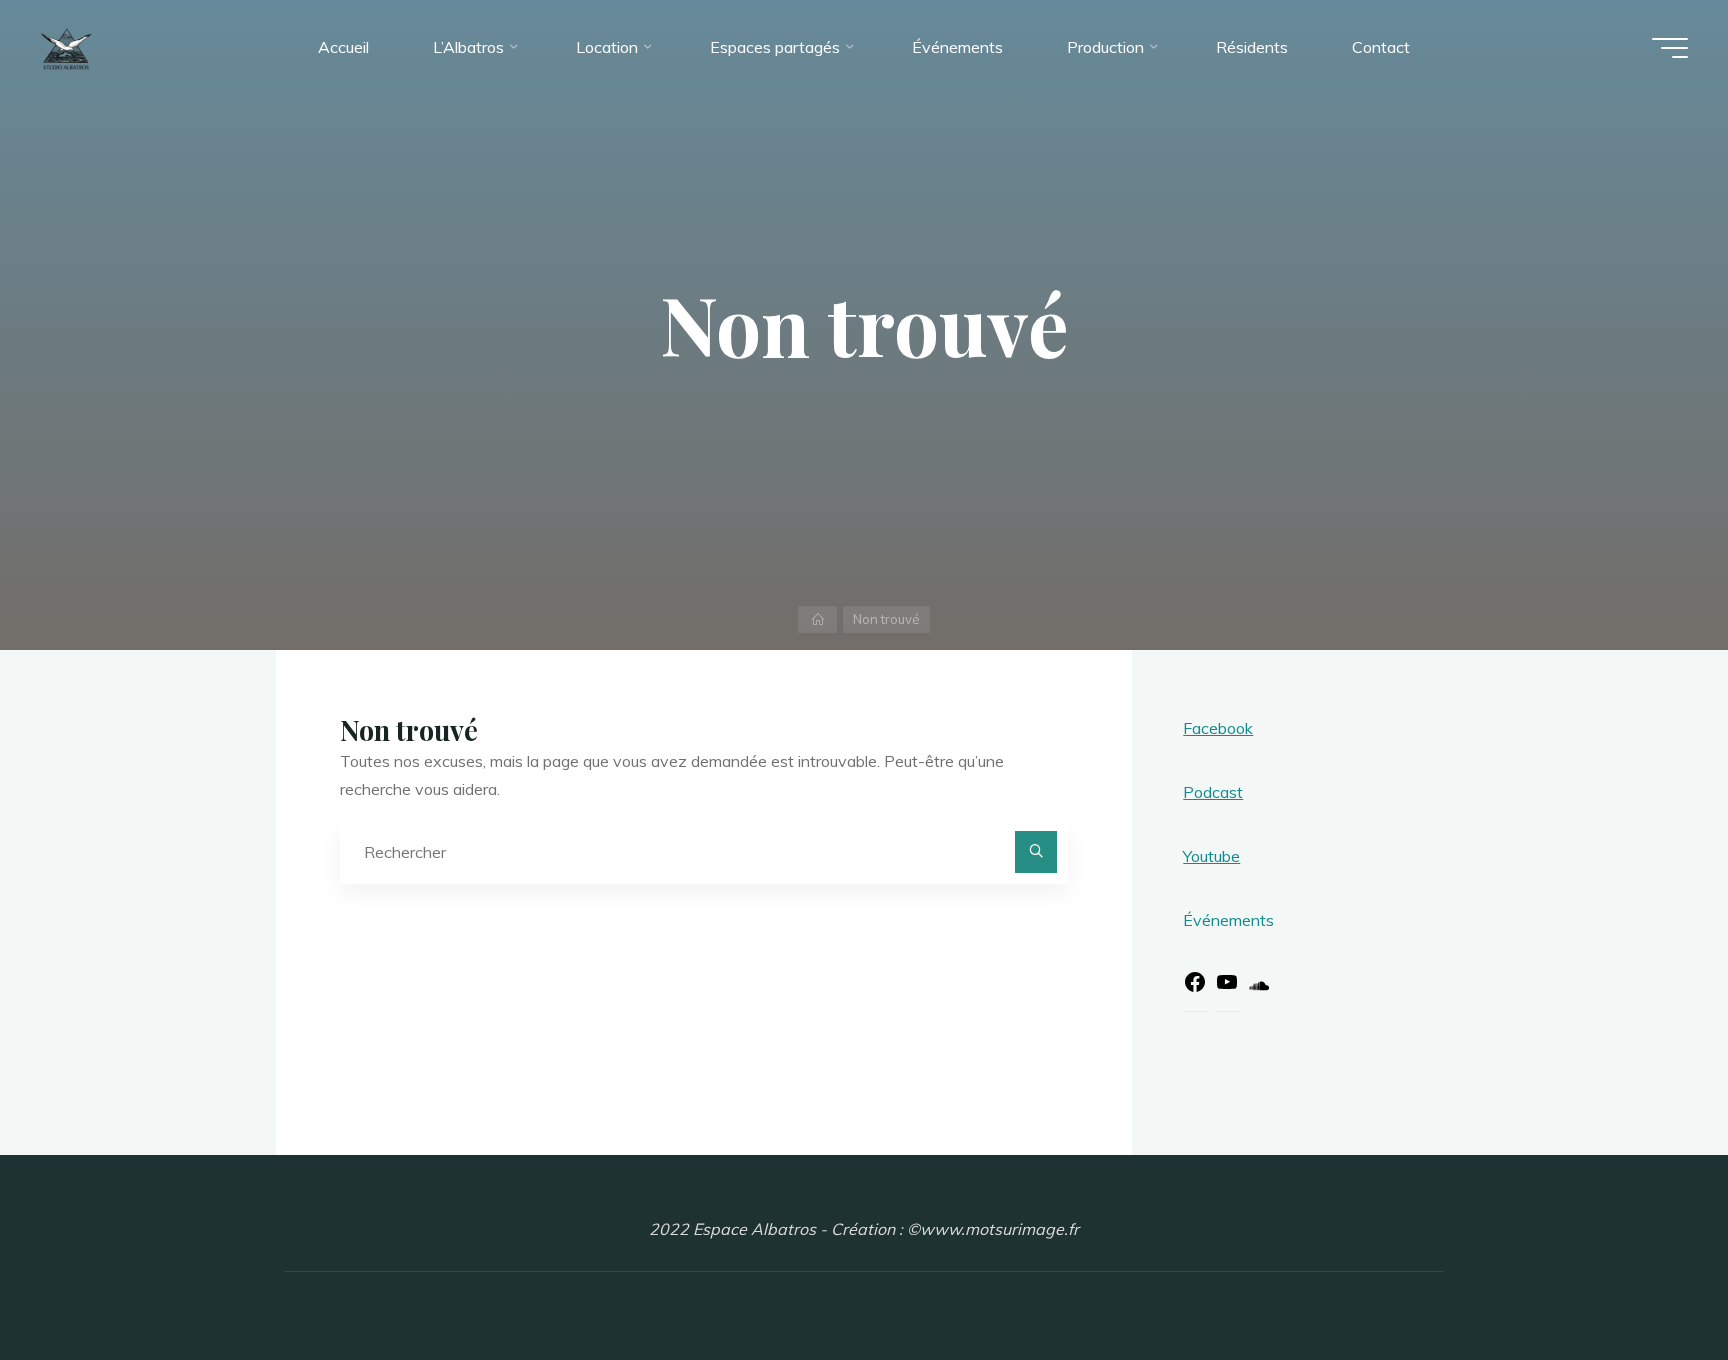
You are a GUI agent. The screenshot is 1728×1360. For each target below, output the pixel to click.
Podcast (1213, 792)
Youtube (1211, 856)
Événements (1228, 920)
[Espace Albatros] (66, 47)
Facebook (1218, 728)
